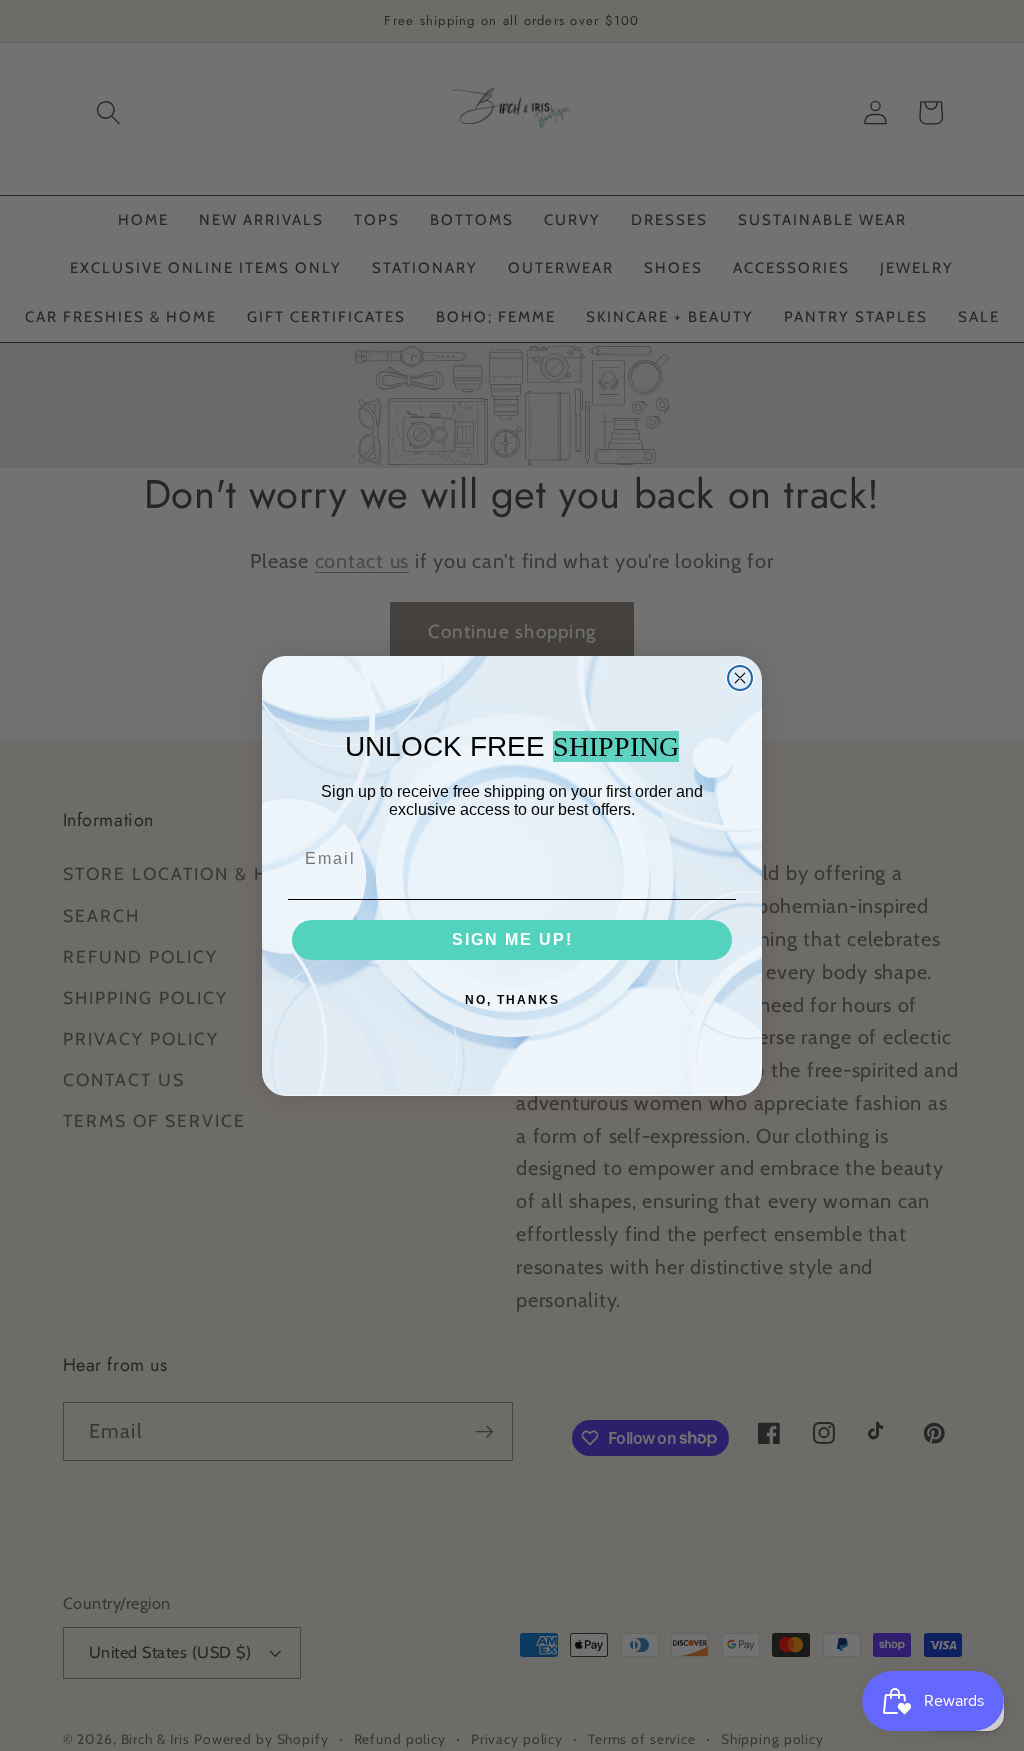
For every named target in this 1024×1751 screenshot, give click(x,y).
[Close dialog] (740, 678)
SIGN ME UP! (512, 939)
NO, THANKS (512, 1000)
